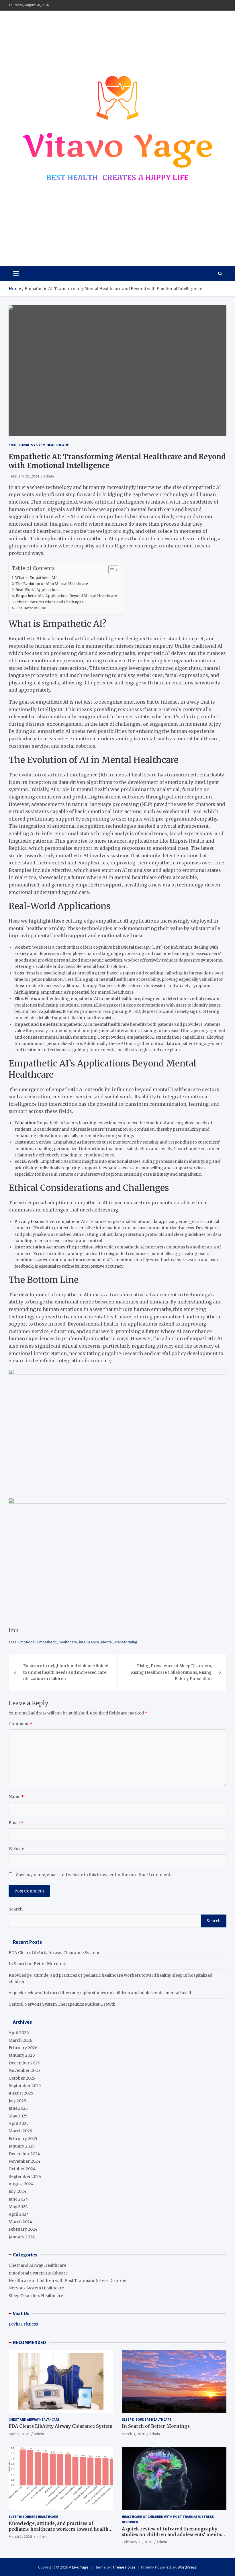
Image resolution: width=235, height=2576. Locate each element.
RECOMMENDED (29, 2342)
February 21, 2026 (137, 2542)
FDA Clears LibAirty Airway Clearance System (54, 1953)
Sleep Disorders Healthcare (36, 2296)
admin (49, 476)
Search (16, 1909)
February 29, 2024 (24, 476)
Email (16, 1823)
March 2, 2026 (20, 2536)
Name (16, 1797)
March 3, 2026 (133, 2434)
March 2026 (20, 2040)
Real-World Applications (38, 590)
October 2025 (22, 2078)
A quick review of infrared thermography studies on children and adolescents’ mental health (101, 1993)
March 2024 (20, 2222)
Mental (107, 1642)
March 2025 (20, 2131)
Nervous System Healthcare (36, 2288)
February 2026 (23, 2048)
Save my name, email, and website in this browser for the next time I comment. (94, 1875)
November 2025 (24, 2070)
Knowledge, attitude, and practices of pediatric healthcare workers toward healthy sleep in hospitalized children (60, 2529)
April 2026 (19, 2033)
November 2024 (25, 2161)
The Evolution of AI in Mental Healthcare (52, 584)
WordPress (187, 2567)
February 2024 (23, 2229)
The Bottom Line (31, 608)
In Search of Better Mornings (38, 1964)
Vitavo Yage (35, 245)
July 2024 (17, 2191)
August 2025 (21, 2093)
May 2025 (18, 2116)
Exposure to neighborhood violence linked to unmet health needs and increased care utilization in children (66, 1672)
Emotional (27, 1642)
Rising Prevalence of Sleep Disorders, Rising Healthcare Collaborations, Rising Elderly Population (171, 1672)
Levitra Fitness (23, 2324)
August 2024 (21, 2184)
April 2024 (19, 2214)
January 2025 (22, 2146)
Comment (20, 1724)
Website (16, 1849)
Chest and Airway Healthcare (37, 2265)
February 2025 (23, 2139)
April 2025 (19, 2123)
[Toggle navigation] (16, 274)
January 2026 (22, 2055)
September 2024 (25, 2176)
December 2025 (24, 2063)
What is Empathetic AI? (36, 578)
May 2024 (18, 2207)
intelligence (89, 1642)
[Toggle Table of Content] (110, 570)
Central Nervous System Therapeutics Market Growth (62, 2004)
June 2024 (18, 2199)
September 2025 (25, 2086)
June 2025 (18, 2108)
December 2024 (24, 2154)
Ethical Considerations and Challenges (49, 602)
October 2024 (22, 2169)
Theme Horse (124, 2567)
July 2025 (17, 2101)
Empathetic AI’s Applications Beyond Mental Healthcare (66, 596)
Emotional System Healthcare (39, 445)
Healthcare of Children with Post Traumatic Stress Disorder (68, 2281)
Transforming (126, 1642)
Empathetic (47, 1642)
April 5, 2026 (19, 2434)
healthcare (68, 1642)
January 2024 (22, 2237)
